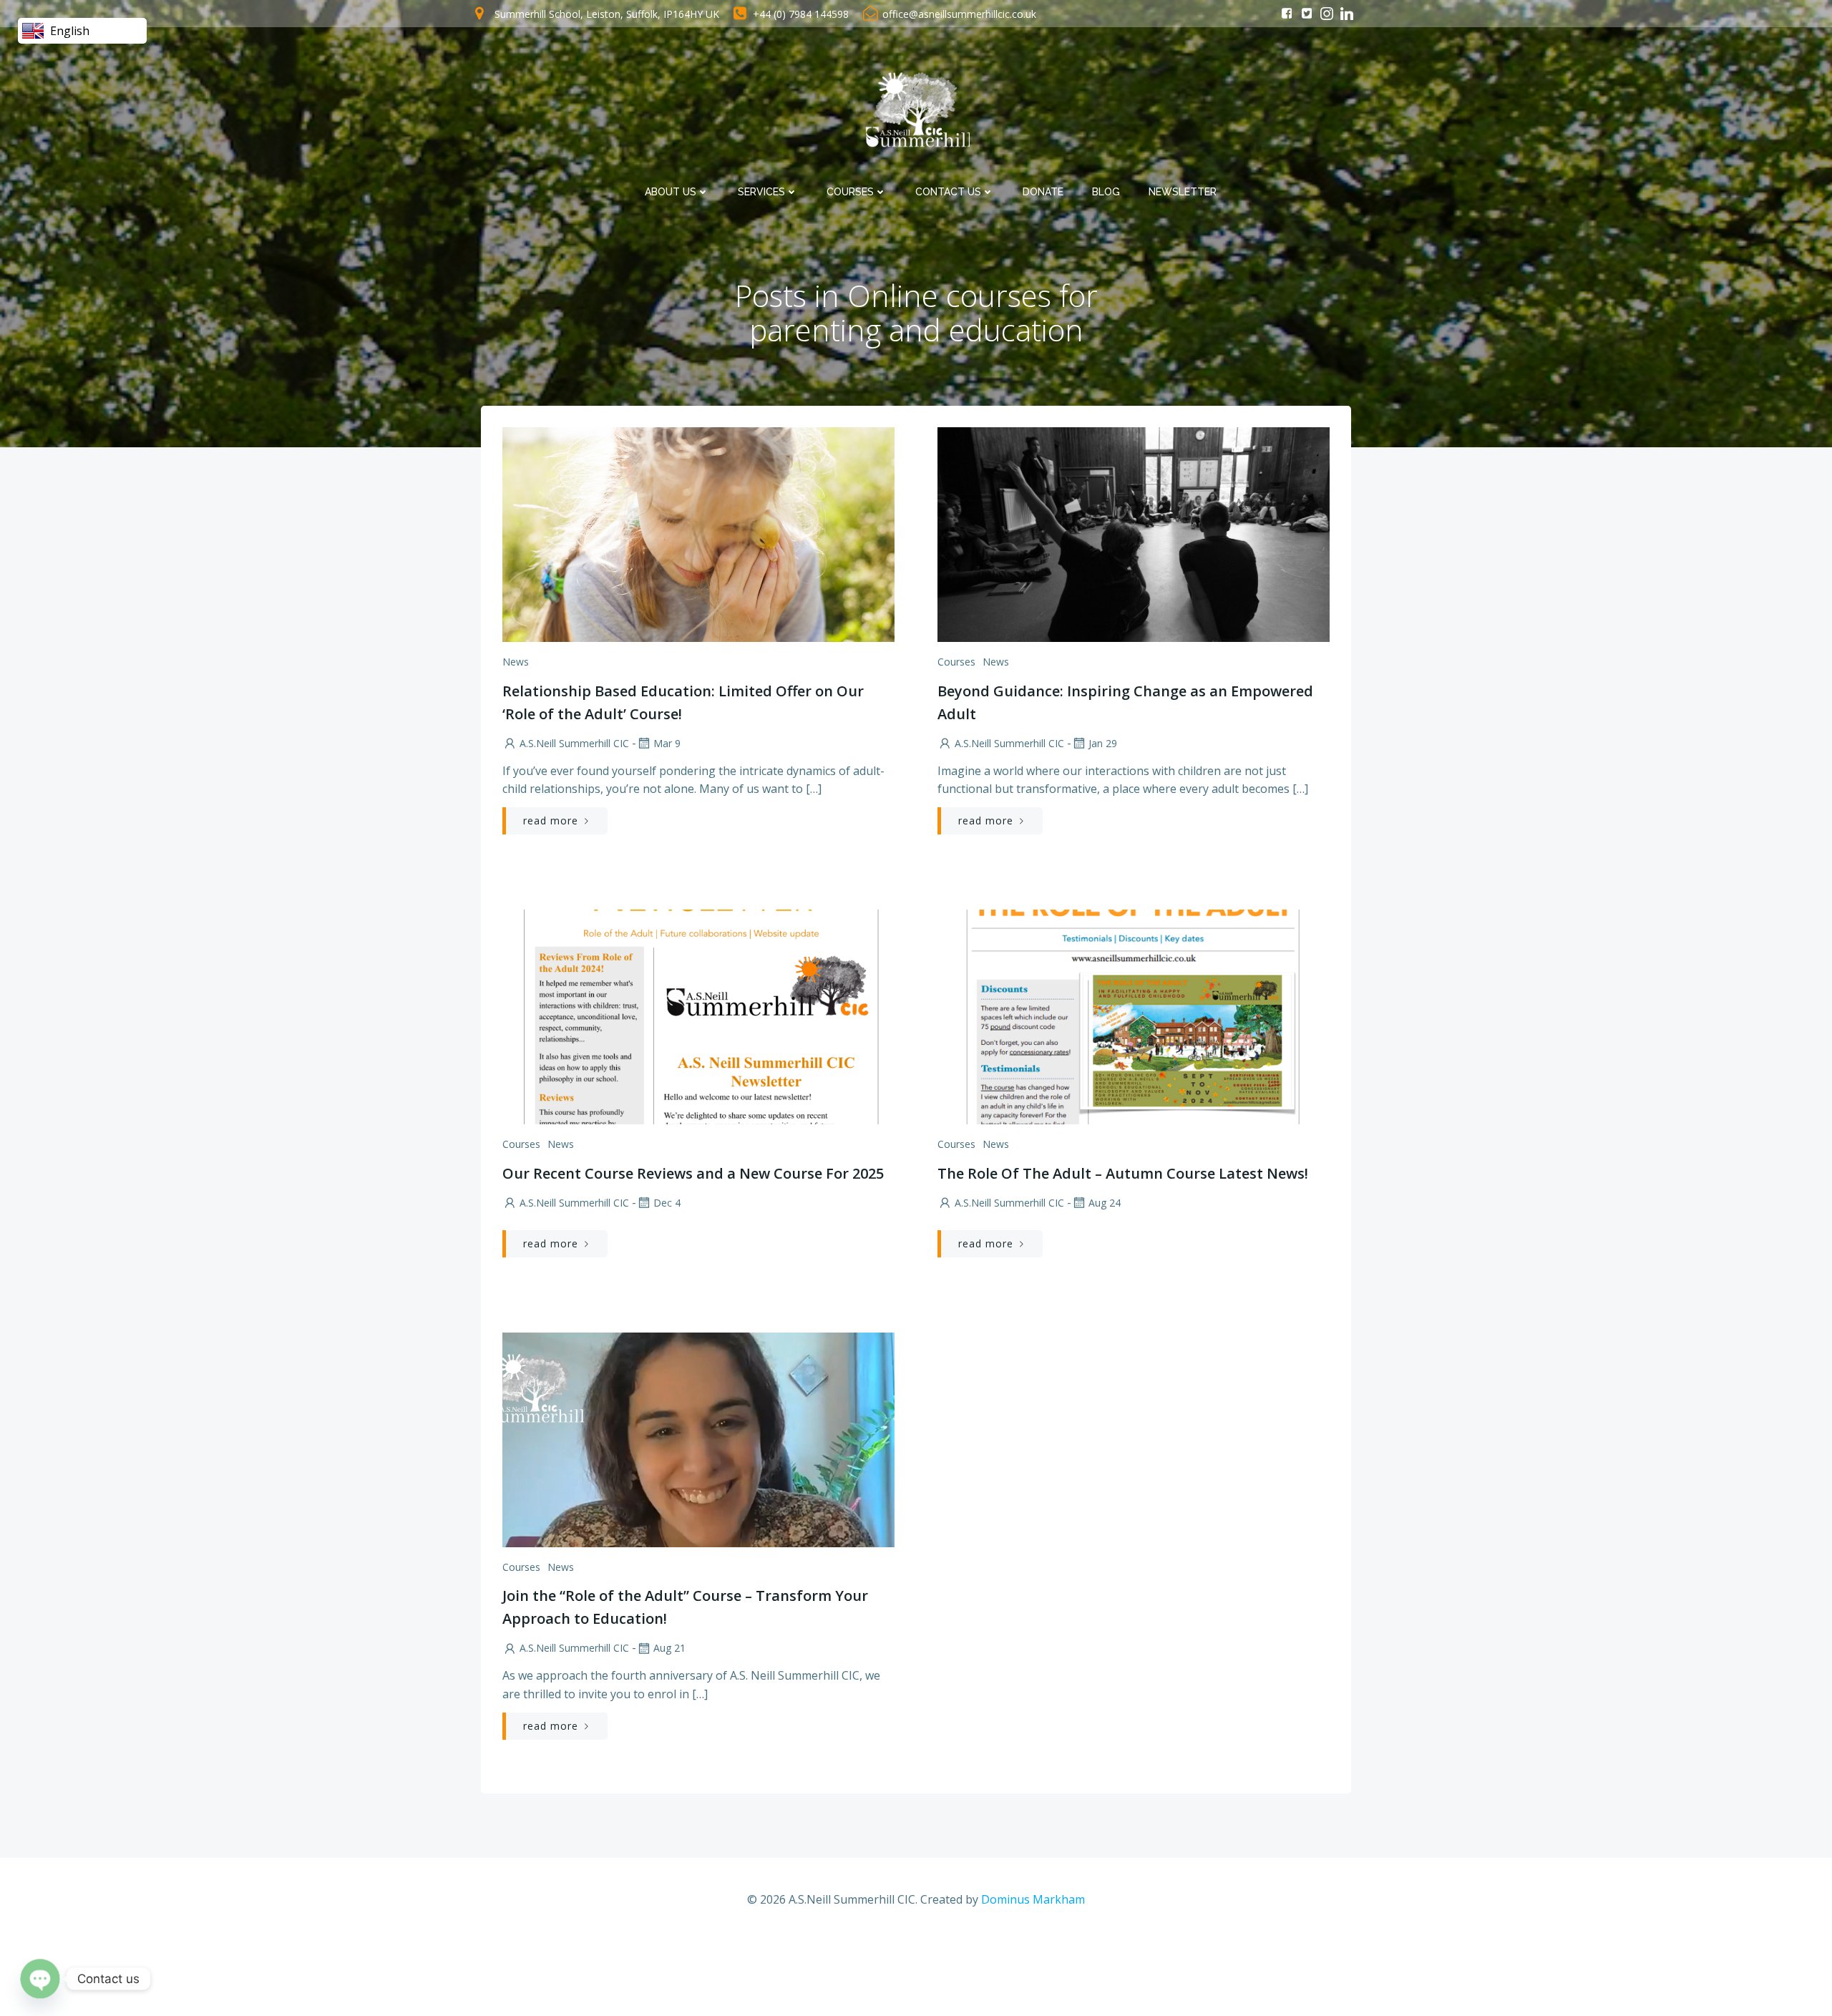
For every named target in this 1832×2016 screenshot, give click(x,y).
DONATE (1043, 192)
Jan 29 (1103, 743)
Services (761, 192)
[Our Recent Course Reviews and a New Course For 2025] (698, 1016)
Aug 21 (669, 1648)
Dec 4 (667, 1203)
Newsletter (1183, 192)
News (516, 662)
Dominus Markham (1033, 1899)
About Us (671, 192)
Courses (956, 662)
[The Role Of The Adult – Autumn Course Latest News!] (1134, 1016)
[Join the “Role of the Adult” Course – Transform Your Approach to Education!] (698, 1438)
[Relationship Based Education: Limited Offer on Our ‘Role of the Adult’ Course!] (698, 533)
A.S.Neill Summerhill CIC (574, 743)
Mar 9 (667, 743)
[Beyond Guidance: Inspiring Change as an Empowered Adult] (1134, 533)
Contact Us (948, 192)
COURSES (850, 192)
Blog (1106, 192)
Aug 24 (1105, 1203)
